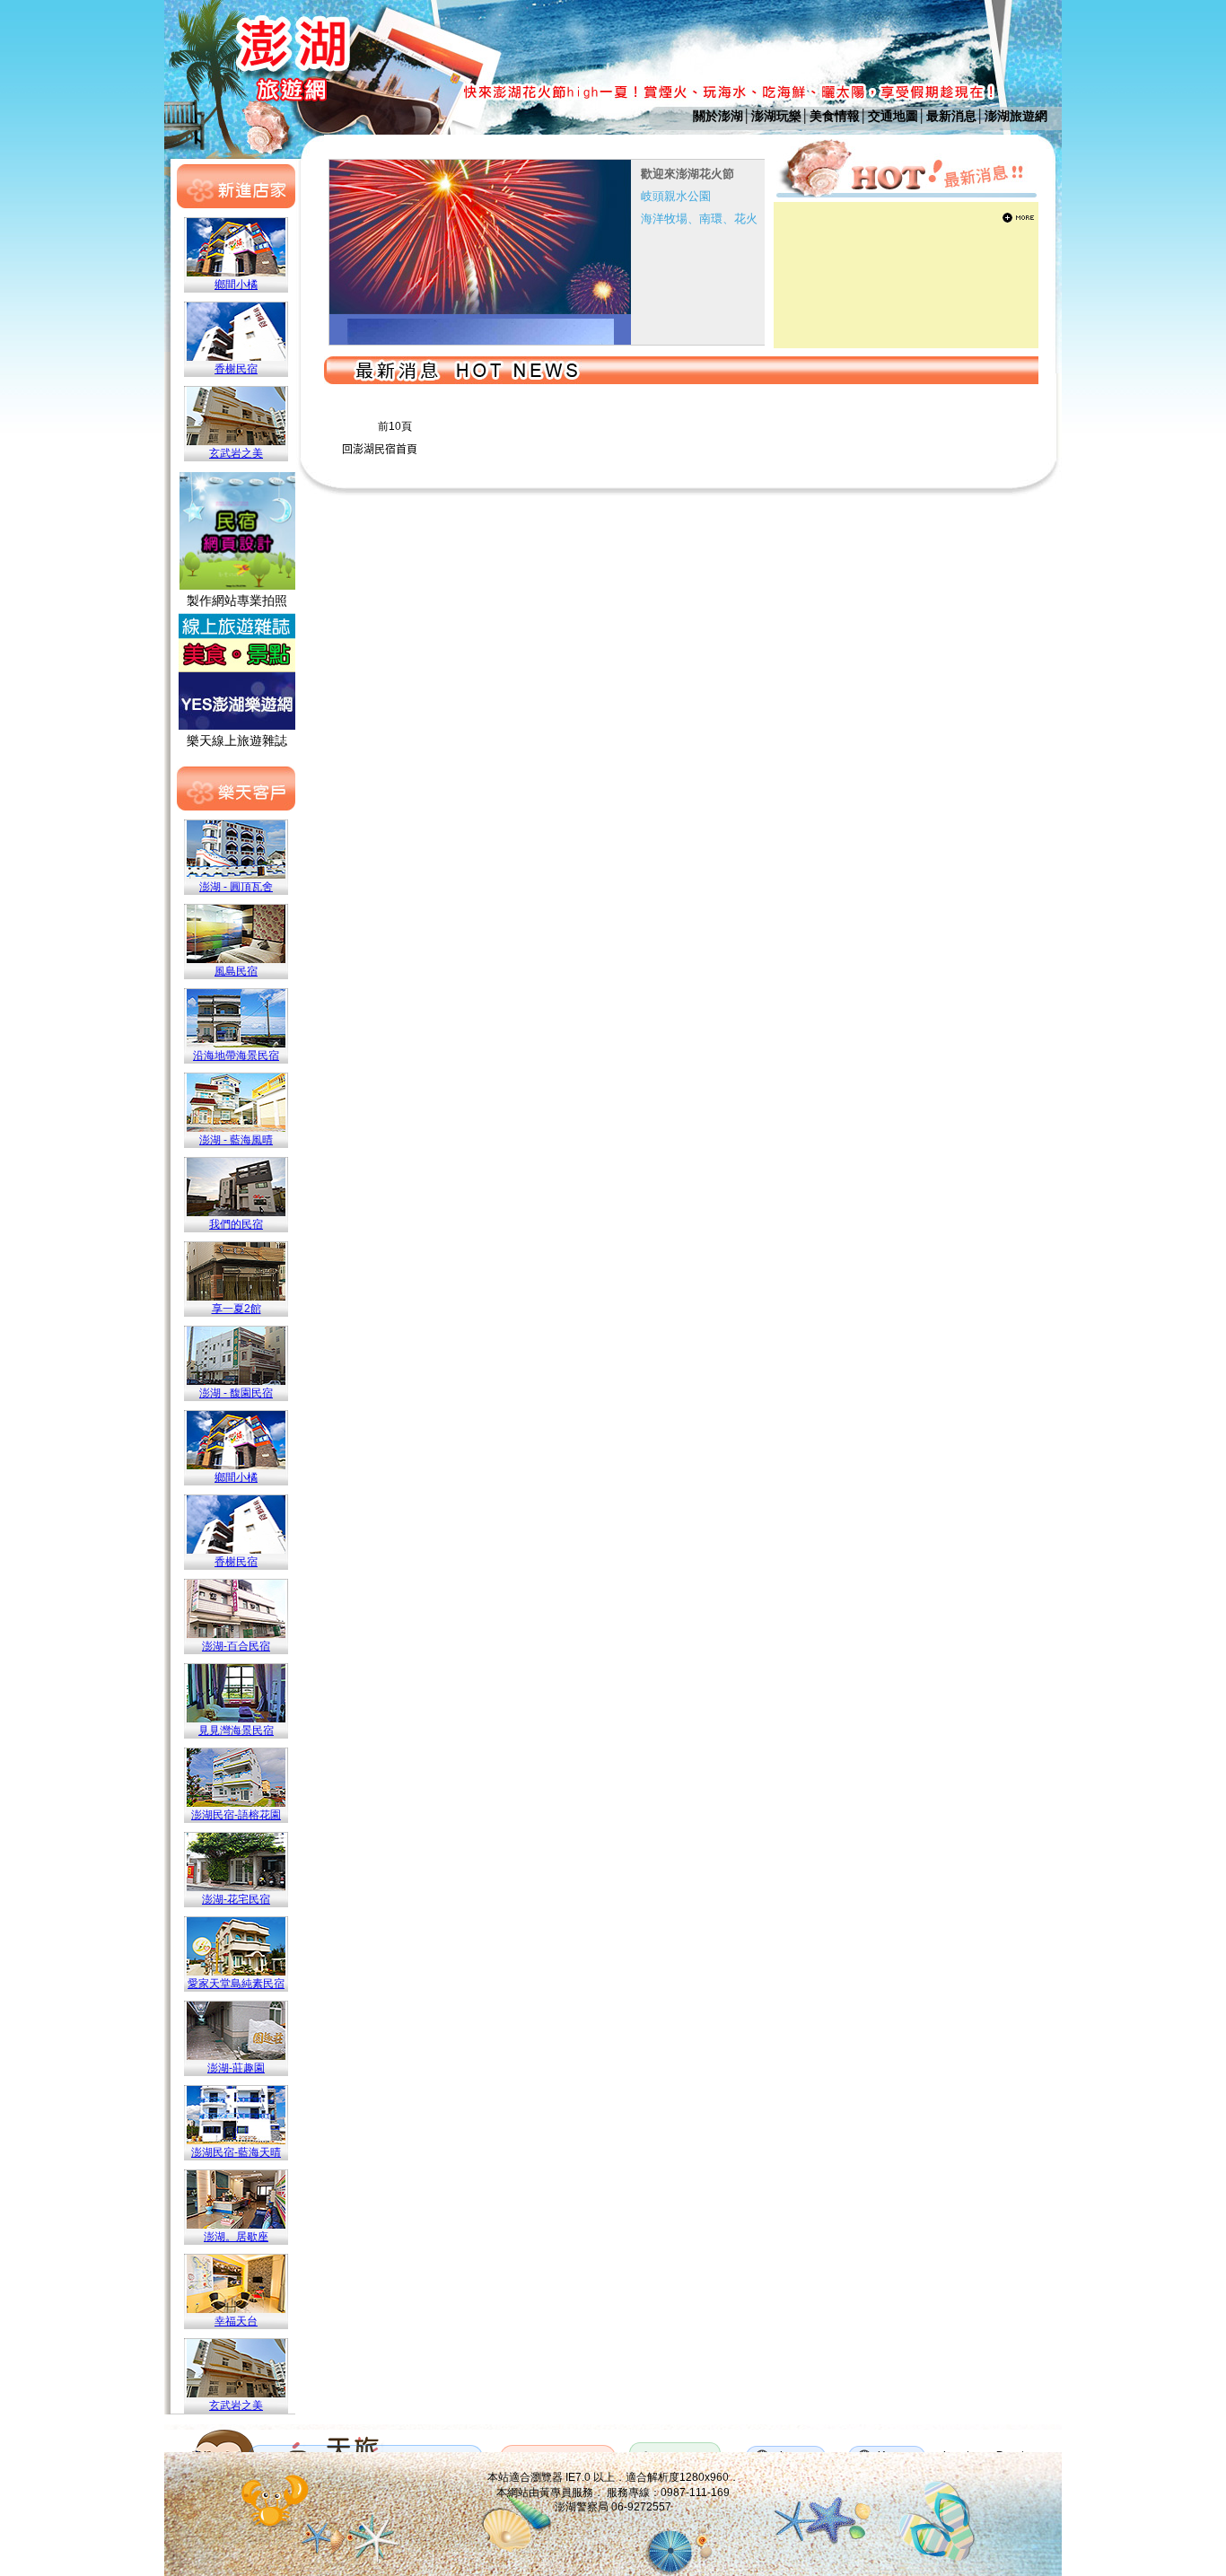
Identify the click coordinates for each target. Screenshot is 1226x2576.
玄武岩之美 (236, 453)
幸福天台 (236, 2321)
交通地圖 (893, 116)
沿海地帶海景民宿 (236, 1056)
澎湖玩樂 (776, 116)
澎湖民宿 (374, 450)
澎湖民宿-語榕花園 (236, 1815)
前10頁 (395, 426)
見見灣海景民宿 (236, 1730)
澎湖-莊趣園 (236, 2068)
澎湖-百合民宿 (236, 1646)
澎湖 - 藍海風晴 (236, 1140)
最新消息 (951, 116)
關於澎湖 (718, 116)
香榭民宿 (236, 369)
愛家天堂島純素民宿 (236, 1984)
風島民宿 (236, 971)
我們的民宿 (236, 1224)
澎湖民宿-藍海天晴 (236, 2152)
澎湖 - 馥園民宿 (236, 1393)
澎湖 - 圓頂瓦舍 (236, 887)
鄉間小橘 (236, 285)
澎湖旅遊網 (1016, 116)
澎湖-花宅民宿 (236, 1899)
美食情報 (835, 116)
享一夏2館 (236, 1309)
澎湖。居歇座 (236, 2237)
